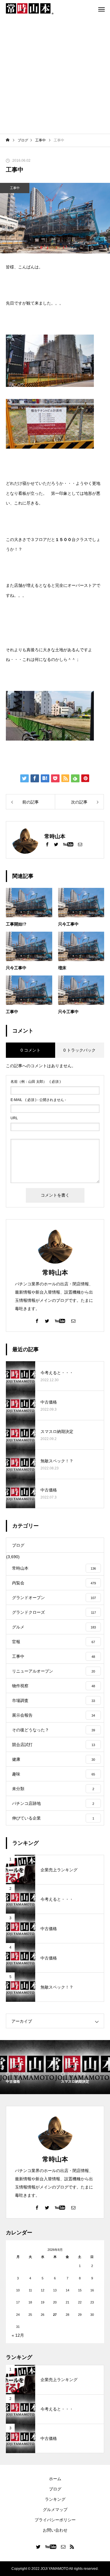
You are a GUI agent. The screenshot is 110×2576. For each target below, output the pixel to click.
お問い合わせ (55, 2530)
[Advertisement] (55, 76)
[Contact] (80, 844)
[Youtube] (68, 844)
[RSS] (72, 2547)
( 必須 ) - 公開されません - (38, 1100)
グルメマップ (55, 2510)
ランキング (55, 2499)
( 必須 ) (36, 1082)
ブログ (55, 2489)
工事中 (15, 188)
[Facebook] (47, 844)
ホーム (55, 2479)
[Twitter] (56, 844)
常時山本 (55, 1273)
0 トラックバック (79, 1050)
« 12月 (18, 2335)
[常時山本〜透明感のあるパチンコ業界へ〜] (30, 9)
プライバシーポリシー (55, 2520)
